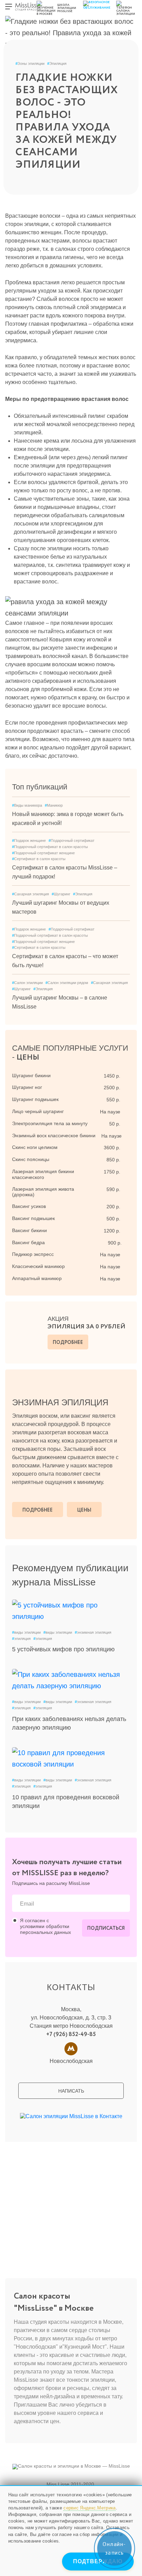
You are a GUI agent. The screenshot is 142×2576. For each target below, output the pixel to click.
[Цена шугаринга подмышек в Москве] (128, 1099)
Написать (71, 2091)
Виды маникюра (27, 805)
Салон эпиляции (27, 983)
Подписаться (106, 1928)
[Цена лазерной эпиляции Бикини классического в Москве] (128, 1171)
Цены (84, 1510)
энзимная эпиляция (93, 1632)
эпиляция (21, 1639)
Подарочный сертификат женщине (43, 853)
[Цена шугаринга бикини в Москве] (128, 1075)
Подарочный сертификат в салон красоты (50, 847)
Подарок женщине (29, 840)
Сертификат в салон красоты (39, 859)
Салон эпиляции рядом (67, 983)
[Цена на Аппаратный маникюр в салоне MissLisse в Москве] (128, 1278)
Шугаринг (61, 894)
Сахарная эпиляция (31, 894)
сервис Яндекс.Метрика (89, 2508)
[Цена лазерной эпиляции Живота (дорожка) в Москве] (128, 1189)
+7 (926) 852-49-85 (71, 2034)
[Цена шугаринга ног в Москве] (128, 1087)
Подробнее (68, 1343)
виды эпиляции (26, 1632)
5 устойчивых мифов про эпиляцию (63, 1649)
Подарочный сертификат (72, 840)
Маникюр (54, 805)
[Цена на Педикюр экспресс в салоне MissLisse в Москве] (128, 1254)
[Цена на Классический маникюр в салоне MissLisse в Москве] (128, 1266)
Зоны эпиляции (30, 63)
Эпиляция (57, 63)
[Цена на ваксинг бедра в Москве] (128, 1242)
